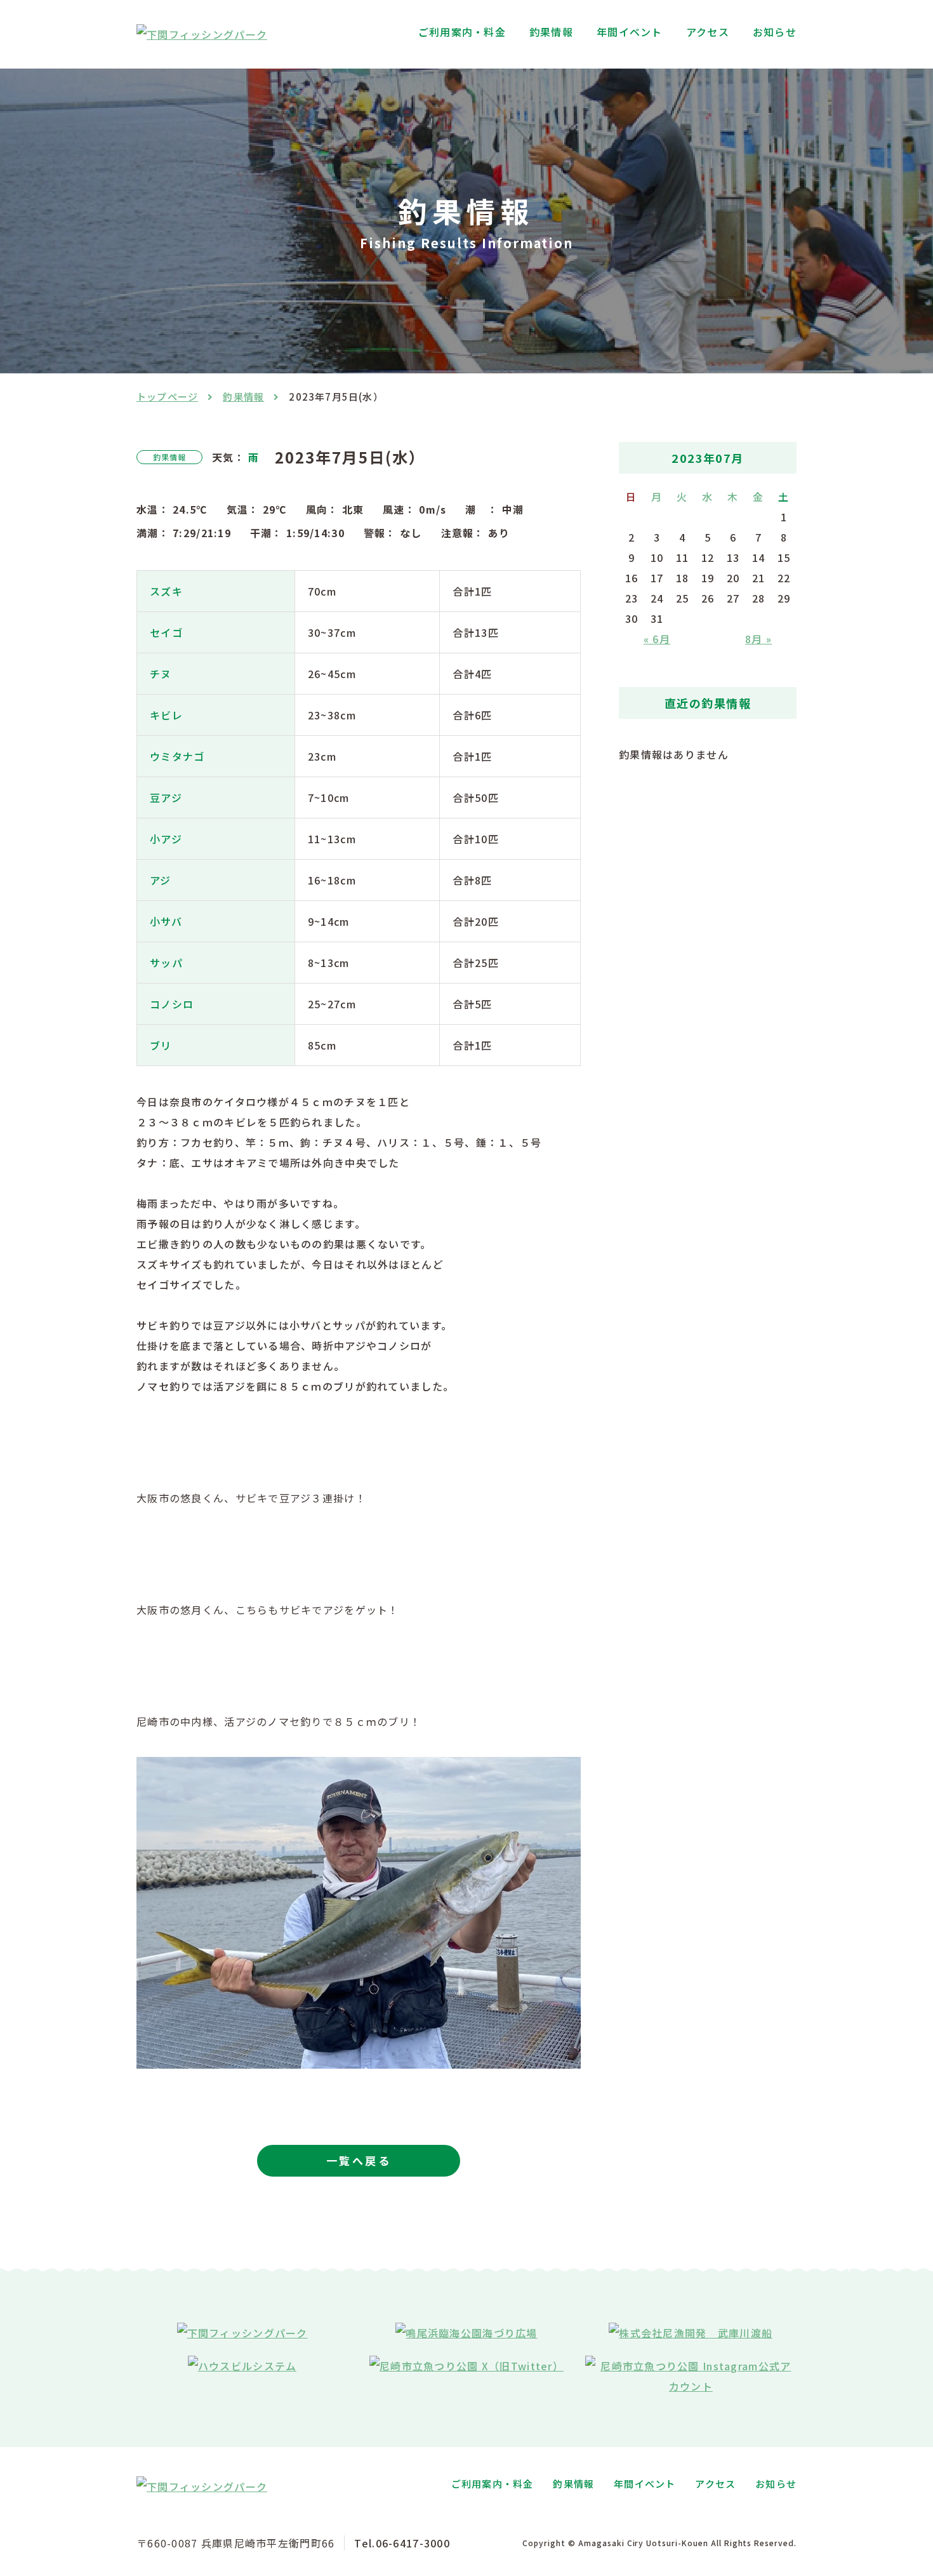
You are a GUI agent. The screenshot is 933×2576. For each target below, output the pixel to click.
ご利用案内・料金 (462, 32)
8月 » (758, 639)
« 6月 (657, 639)
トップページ (167, 397)
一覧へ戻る (359, 2160)
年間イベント (630, 32)
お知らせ (775, 32)
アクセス (708, 32)
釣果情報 (551, 32)
